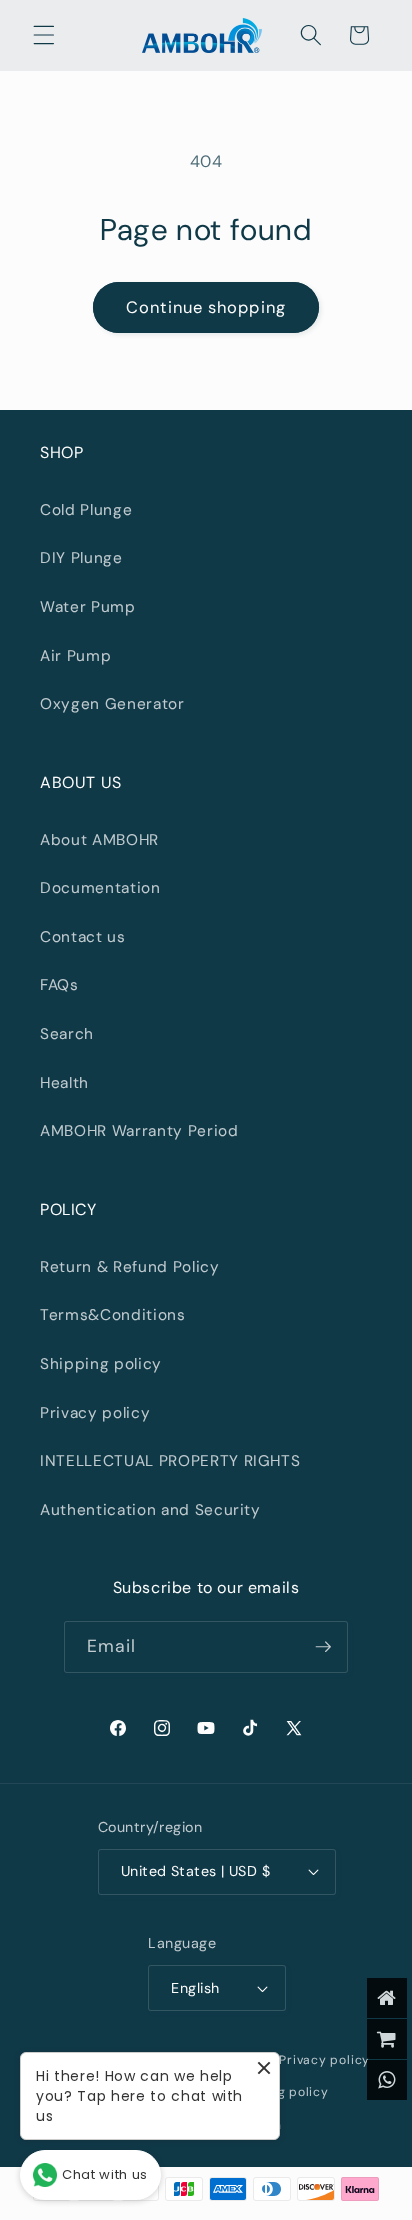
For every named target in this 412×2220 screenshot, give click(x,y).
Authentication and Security (150, 1510)
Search (67, 1034)
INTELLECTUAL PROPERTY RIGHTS (170, 1461)
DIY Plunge (81, 558)
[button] (44, 35)
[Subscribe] (323, 1647)
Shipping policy (101, 1364)
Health (64, 1083)
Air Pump (75, 656)
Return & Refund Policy (130, 1267)
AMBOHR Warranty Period (139, 1131)
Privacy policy (95, 1413)
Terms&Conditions (113, 1315)
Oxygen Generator (112, 704)
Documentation (100, 888)
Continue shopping (206, 307)
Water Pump (88, 607)
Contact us (83, 937)
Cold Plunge (86, 510)
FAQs (59, 985)
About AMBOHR (99, 840)
